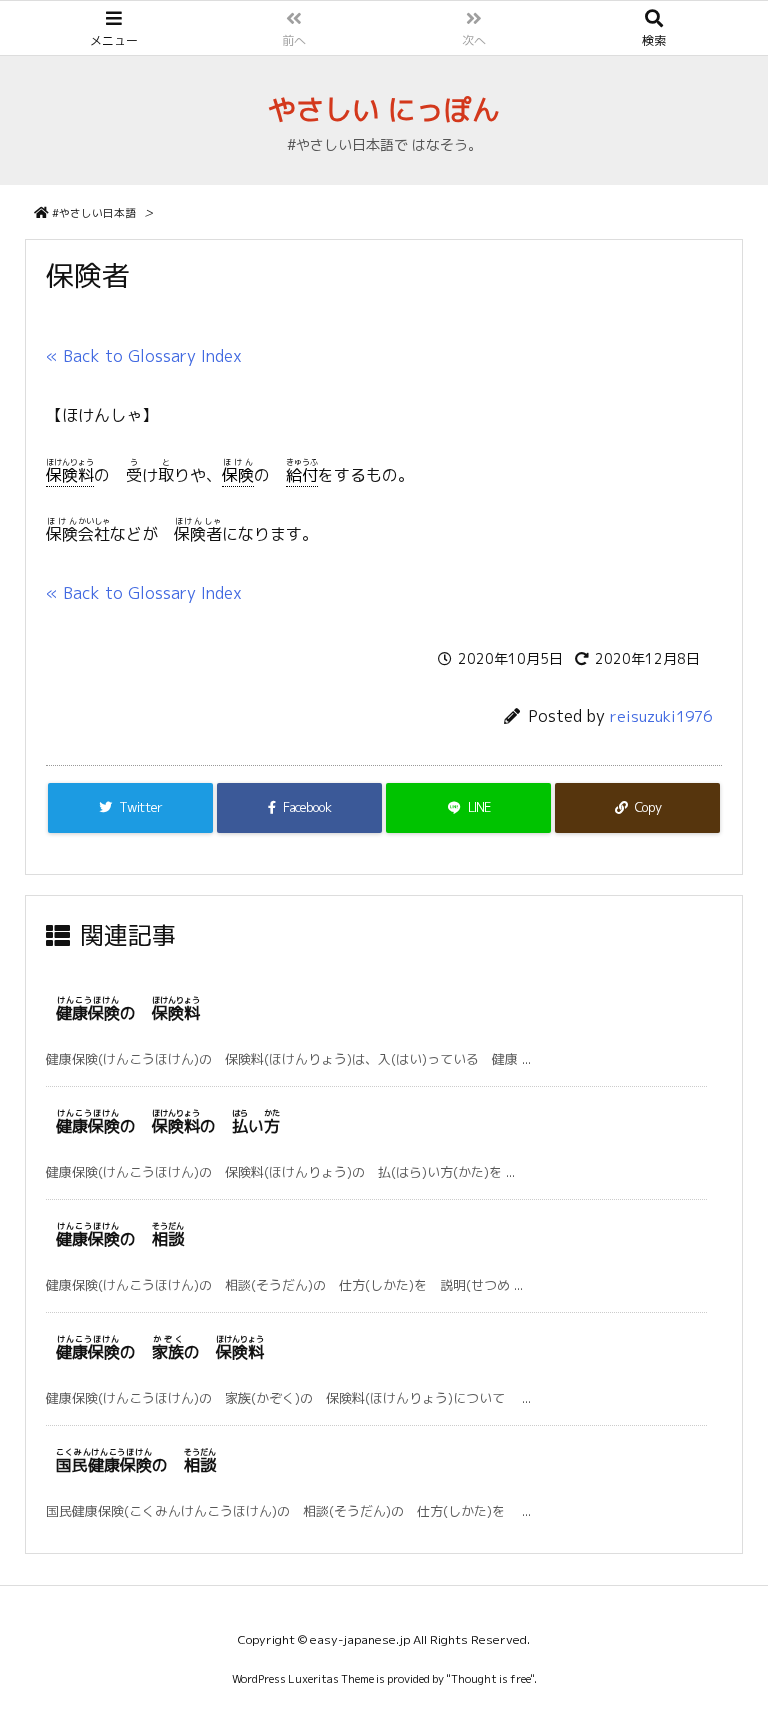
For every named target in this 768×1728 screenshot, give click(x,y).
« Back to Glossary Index (144, 356)
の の (160, 1352)
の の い (168, 1126)
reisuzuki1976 (661, 716)
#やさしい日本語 (94, 213)
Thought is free (490, 1679)
